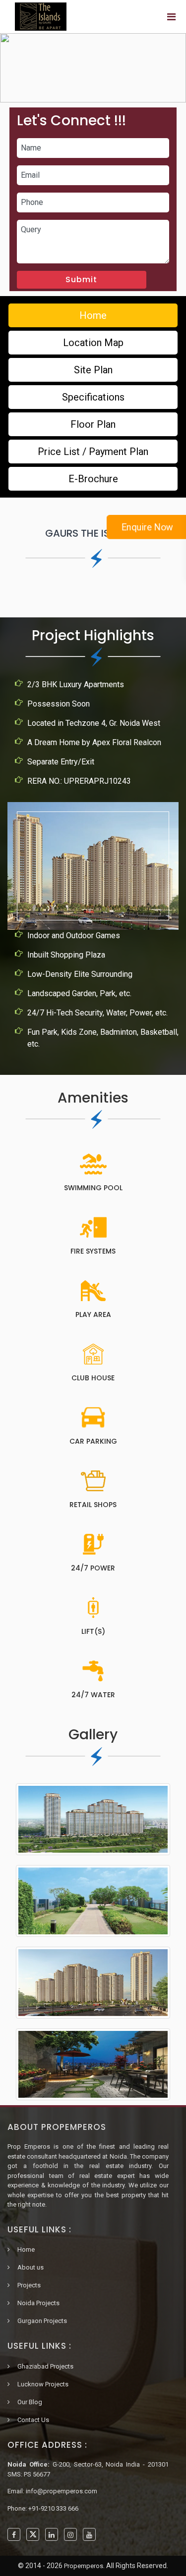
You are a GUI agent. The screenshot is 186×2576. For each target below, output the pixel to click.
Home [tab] (93, 315)
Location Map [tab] (93, 343)
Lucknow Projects (43, 2384)
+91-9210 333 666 (53, 2508)
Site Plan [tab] (93, 370)
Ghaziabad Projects (45, 2366)
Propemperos (84, 2566)
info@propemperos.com (62, 2491)
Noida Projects (38, 2303)
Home (26, 2249)
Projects (29, 2285)
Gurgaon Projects (42, 2321)
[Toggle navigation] (171, 17)
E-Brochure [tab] (93, 479)
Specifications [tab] (93, 397)
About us (31, 2267)
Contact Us (33, 2420)
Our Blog (30, 2402)
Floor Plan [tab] (93, 424)
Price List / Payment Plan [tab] (93, 452)
